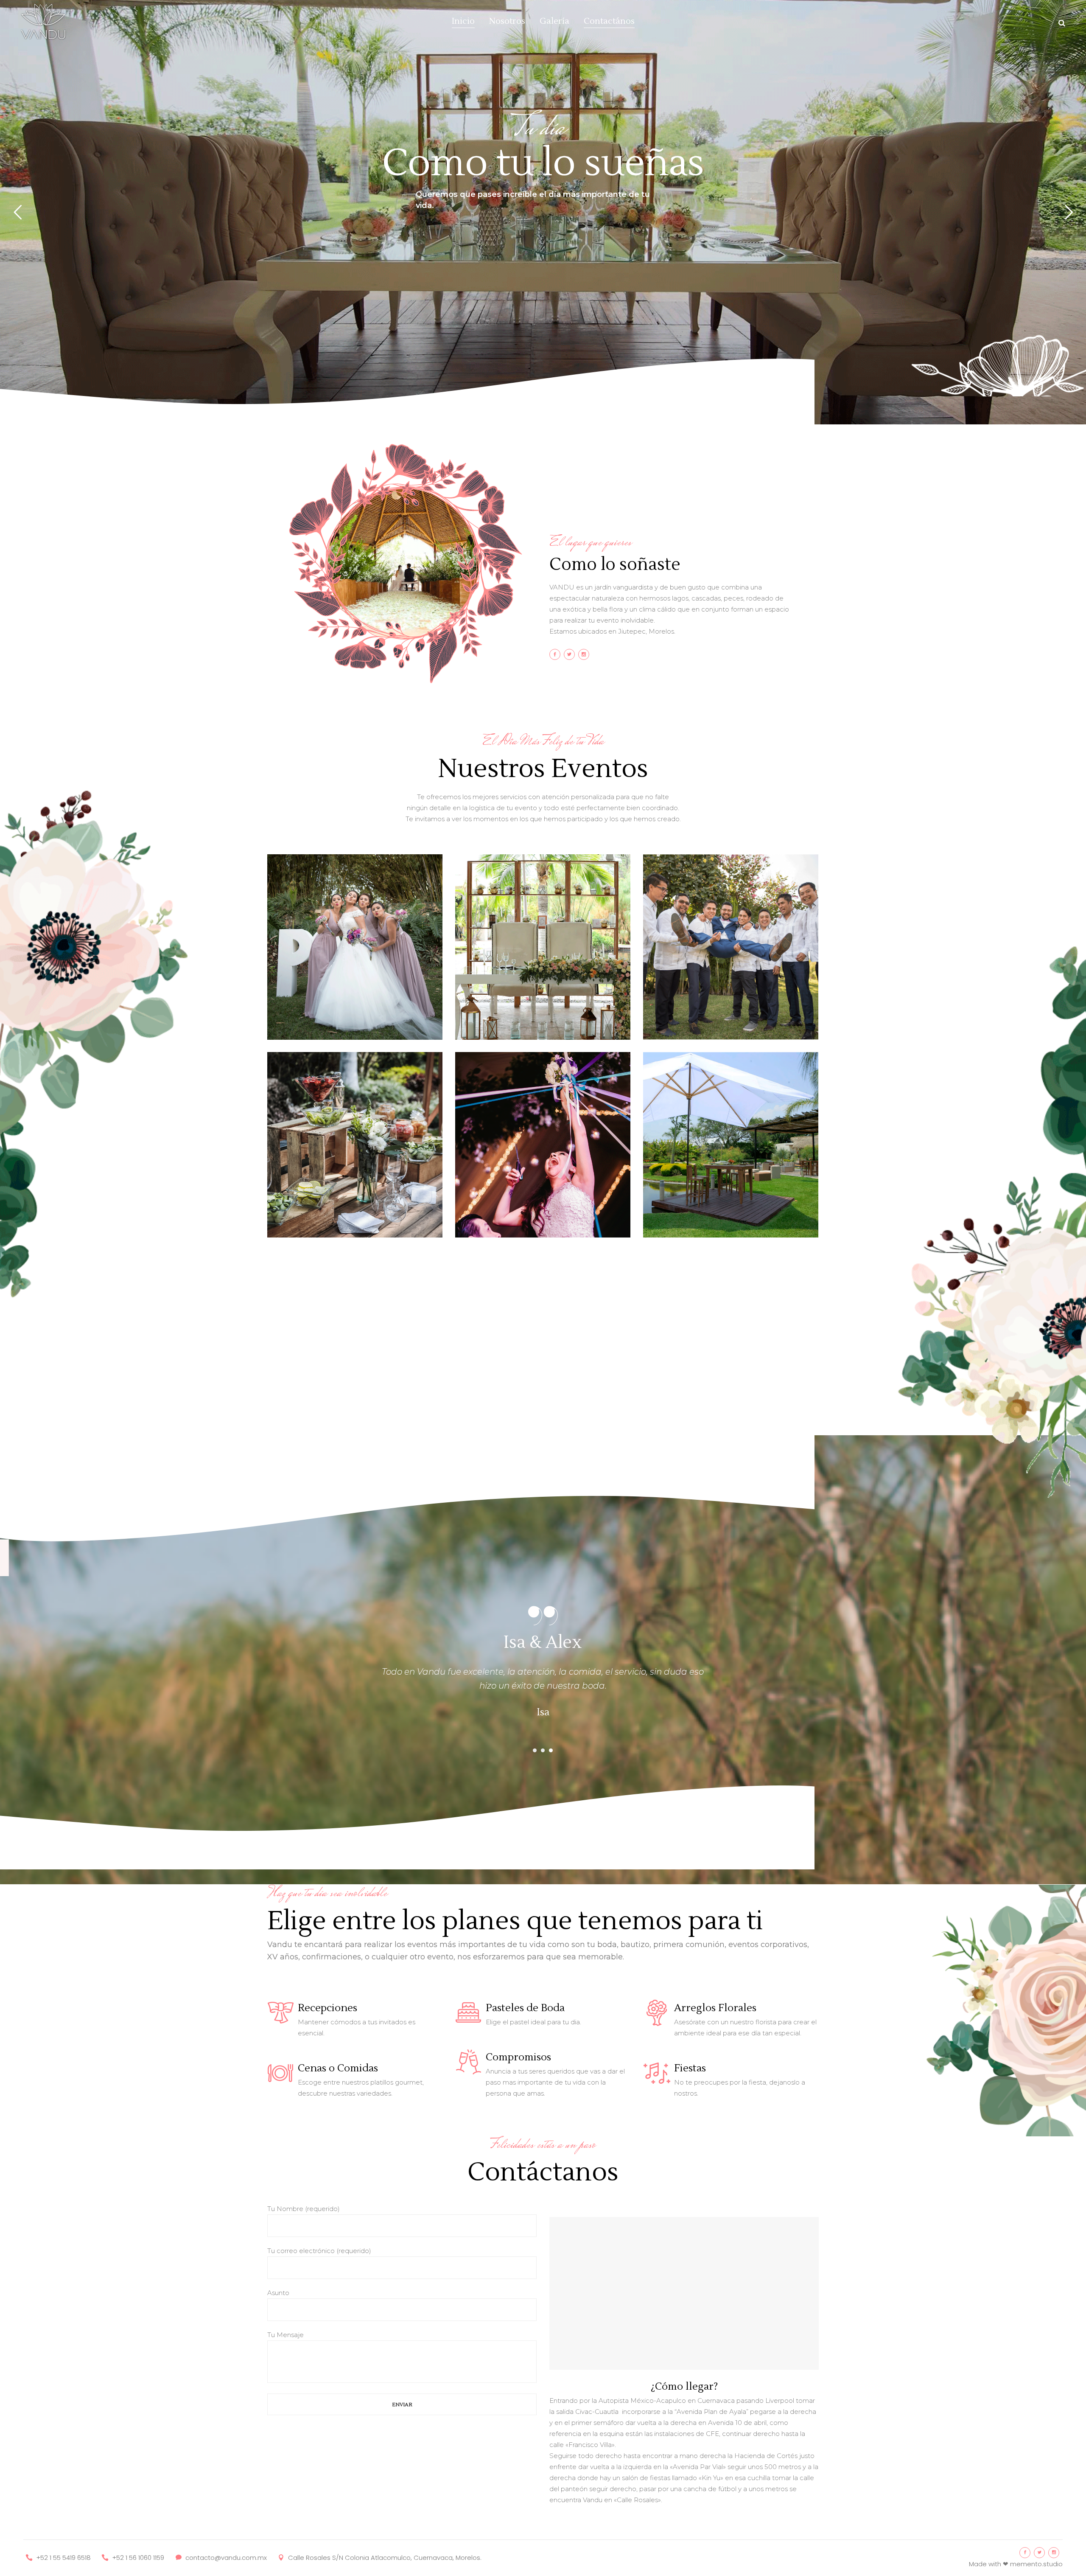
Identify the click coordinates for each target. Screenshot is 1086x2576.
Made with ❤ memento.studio (1016, 2564)
